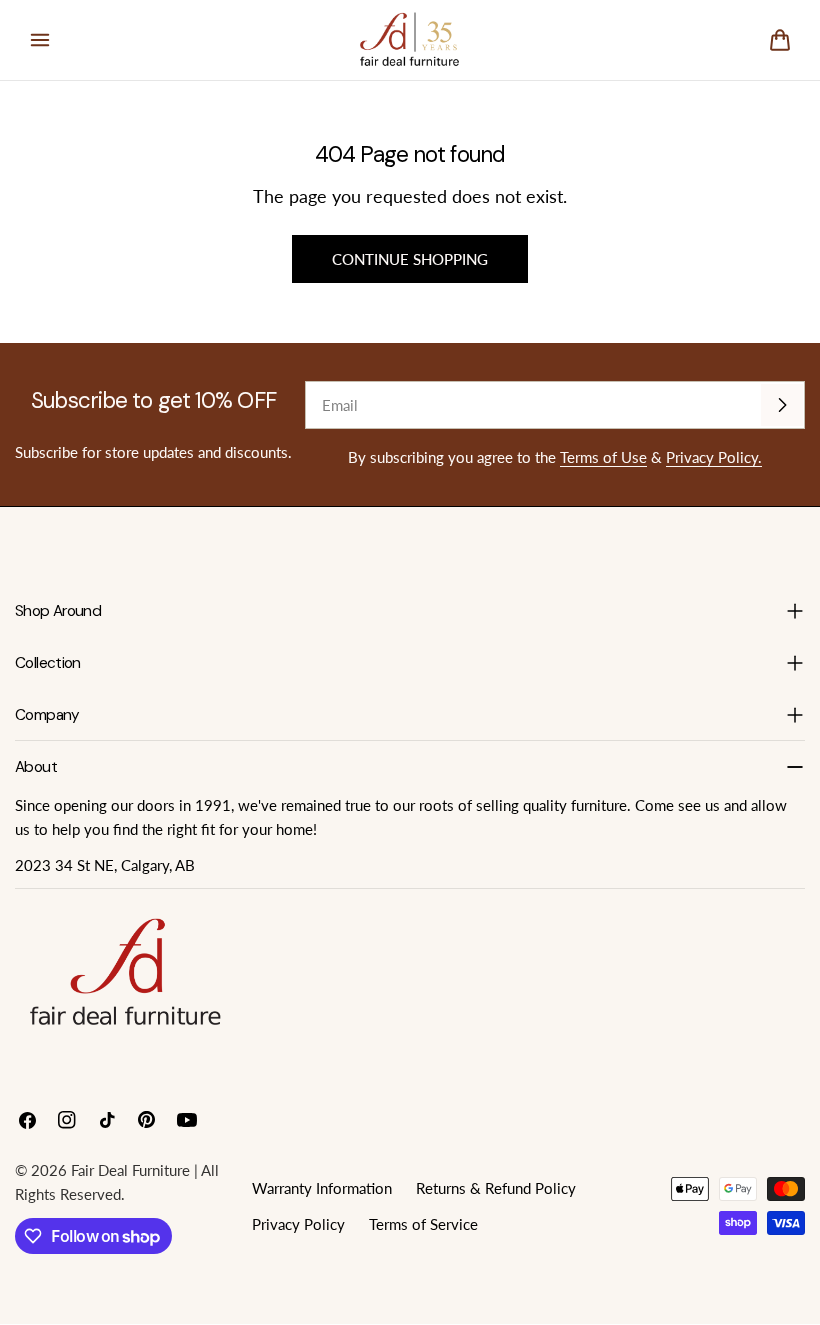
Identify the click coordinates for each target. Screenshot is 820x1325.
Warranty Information (322, 1188)
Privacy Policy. (714, 457)
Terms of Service (423, 1224)
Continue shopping (410, 259)
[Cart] (780, 40)
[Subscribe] (782, 405)
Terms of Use (603, 457)
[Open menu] (40, 40)
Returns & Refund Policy (496, 1188)
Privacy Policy (298, 1224)
